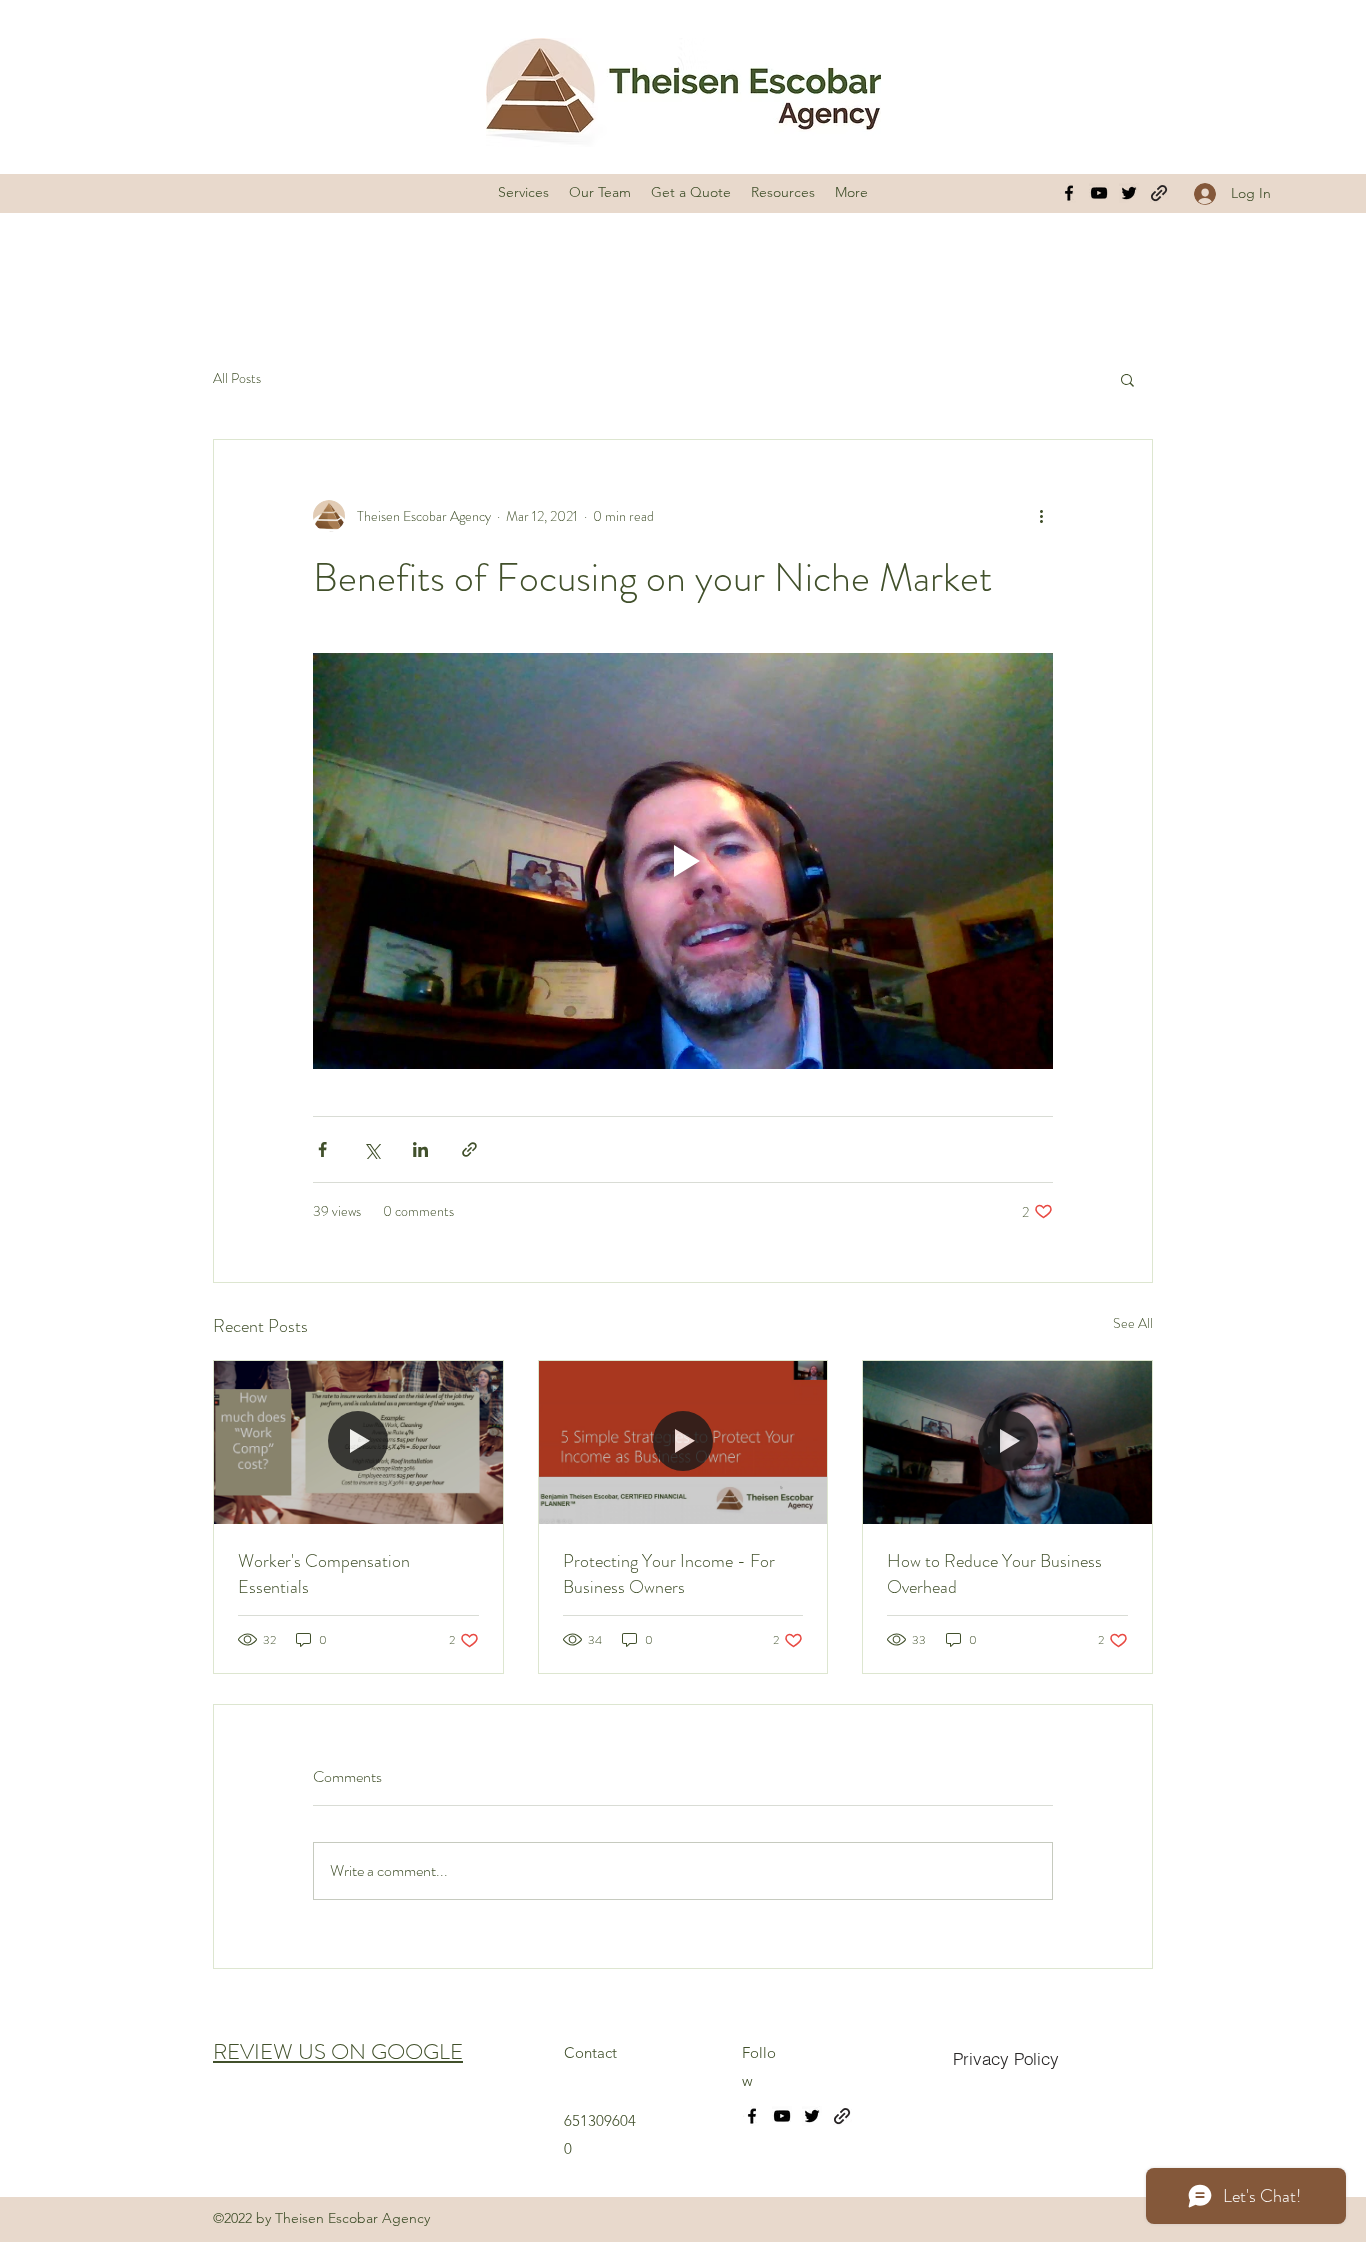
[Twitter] (1129, 193)
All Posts (237, 378)
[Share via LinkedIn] (420, 1149)
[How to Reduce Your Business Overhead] (1007, 1442)
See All (1133, 1323)
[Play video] (683, 861)
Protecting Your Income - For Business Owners (669, 1574)
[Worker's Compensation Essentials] (358, 1442)
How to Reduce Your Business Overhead (994, 1574)
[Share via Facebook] (322, 1149)
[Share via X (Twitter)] (371, 1149)
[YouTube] (1099, 193)
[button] (1127, 379)
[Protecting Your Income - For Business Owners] (683, 1442)
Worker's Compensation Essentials (324, 1574)
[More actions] (1041, 516)
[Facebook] (1069, 193)
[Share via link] (469, 1149)
